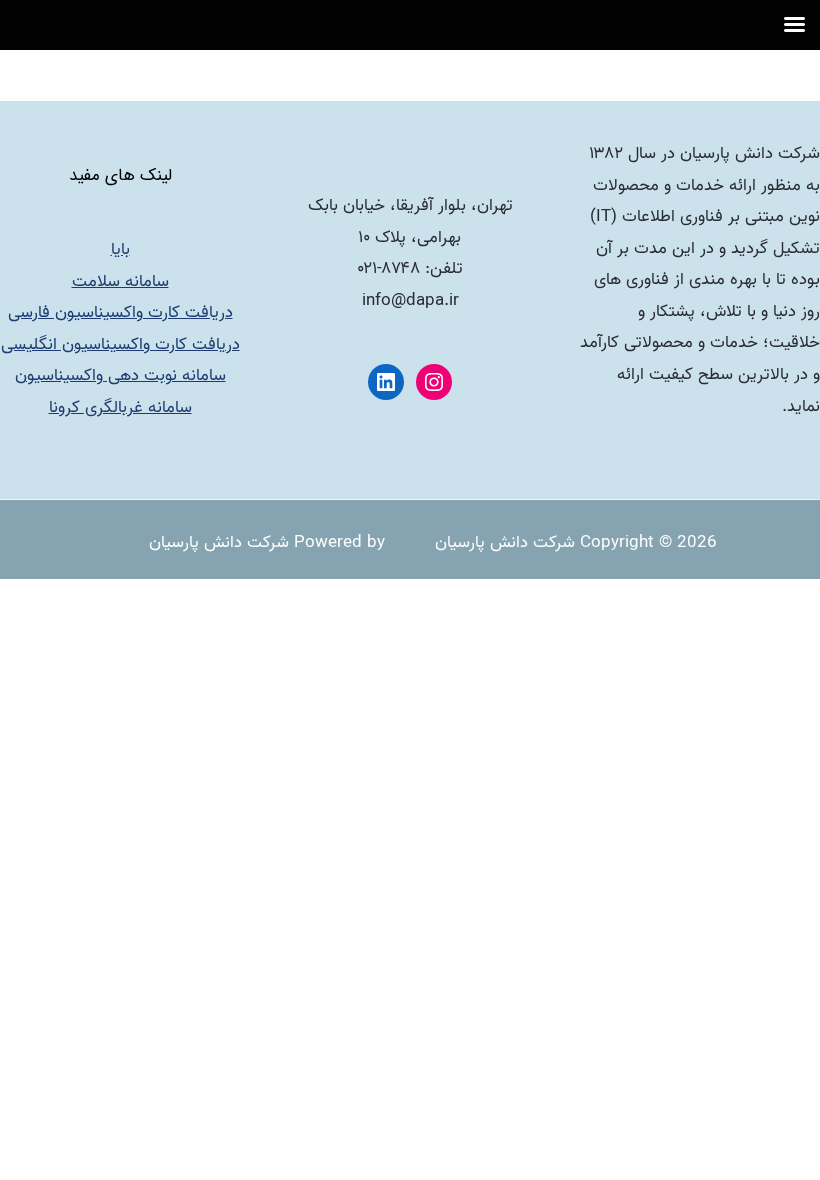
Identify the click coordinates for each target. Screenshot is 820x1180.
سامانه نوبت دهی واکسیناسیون (120, 375)
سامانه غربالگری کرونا (120, 407)
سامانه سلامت (120, 281)
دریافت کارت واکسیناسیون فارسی (120, 312)
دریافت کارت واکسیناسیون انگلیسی (120, 344)
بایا (120, 249)
